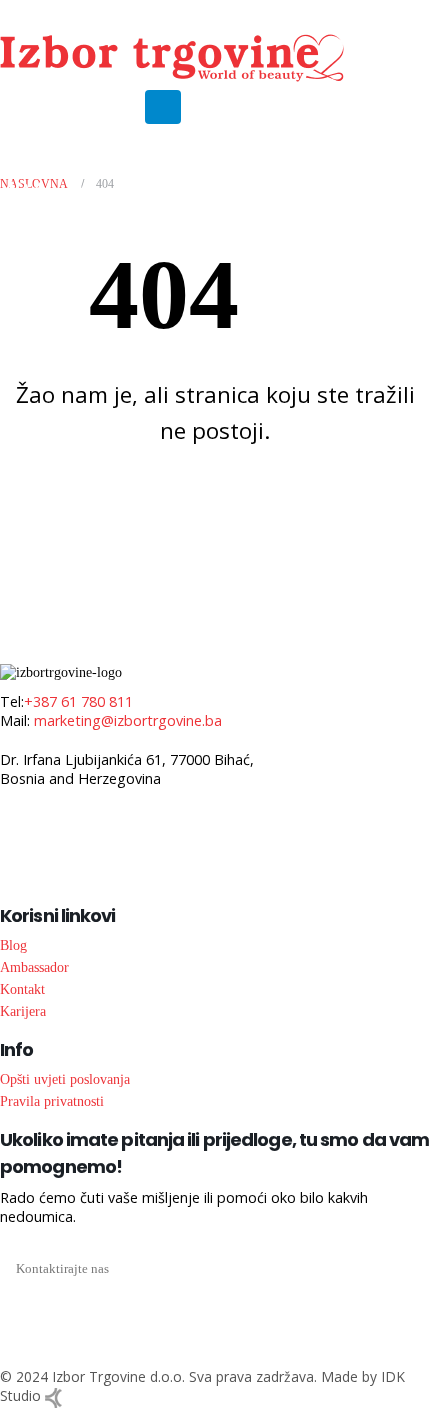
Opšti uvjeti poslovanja (65, 1079)
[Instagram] (81, 106)
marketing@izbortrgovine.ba (128, 720)
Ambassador (34, 967)
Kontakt (22, 989)
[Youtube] (47, 106)
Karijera (23, 1011)
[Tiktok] (115, 106)
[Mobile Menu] (163, 107)
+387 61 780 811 (78, 701)
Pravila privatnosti (52, 1101)
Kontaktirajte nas (62, 1269)
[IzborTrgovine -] (172, 58)
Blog (13, 945)
